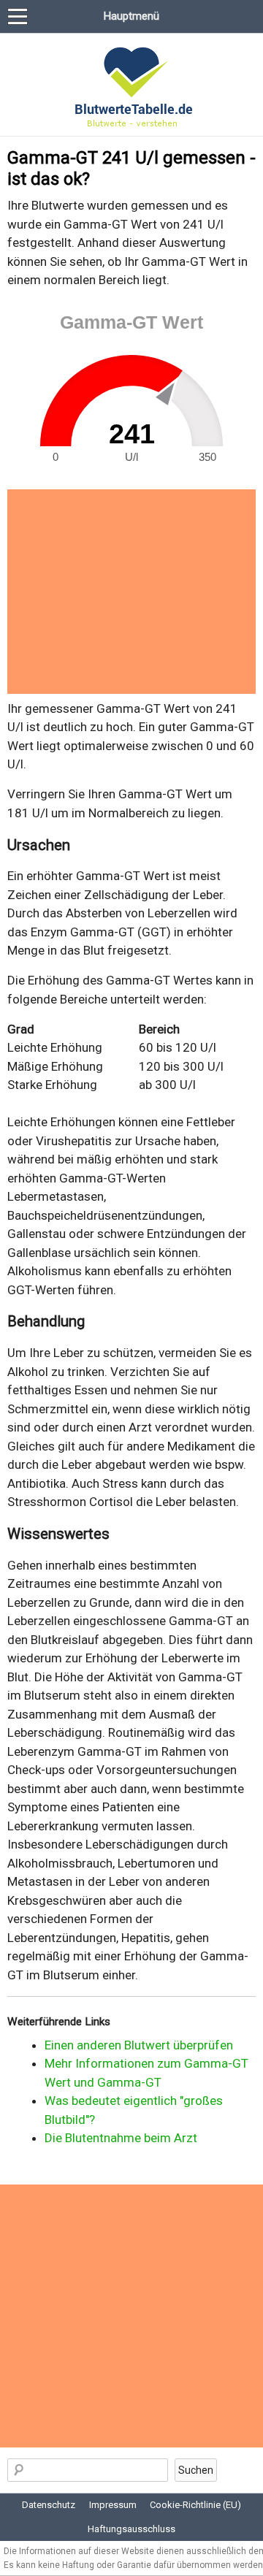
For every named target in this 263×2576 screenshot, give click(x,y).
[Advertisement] (131, 592)
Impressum (113, 2505)
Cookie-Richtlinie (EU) (195, 2505)
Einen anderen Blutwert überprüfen (139, 2045)
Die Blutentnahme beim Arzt (121, 2138)
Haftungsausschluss (131, 2529)
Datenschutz (49, 2505)
